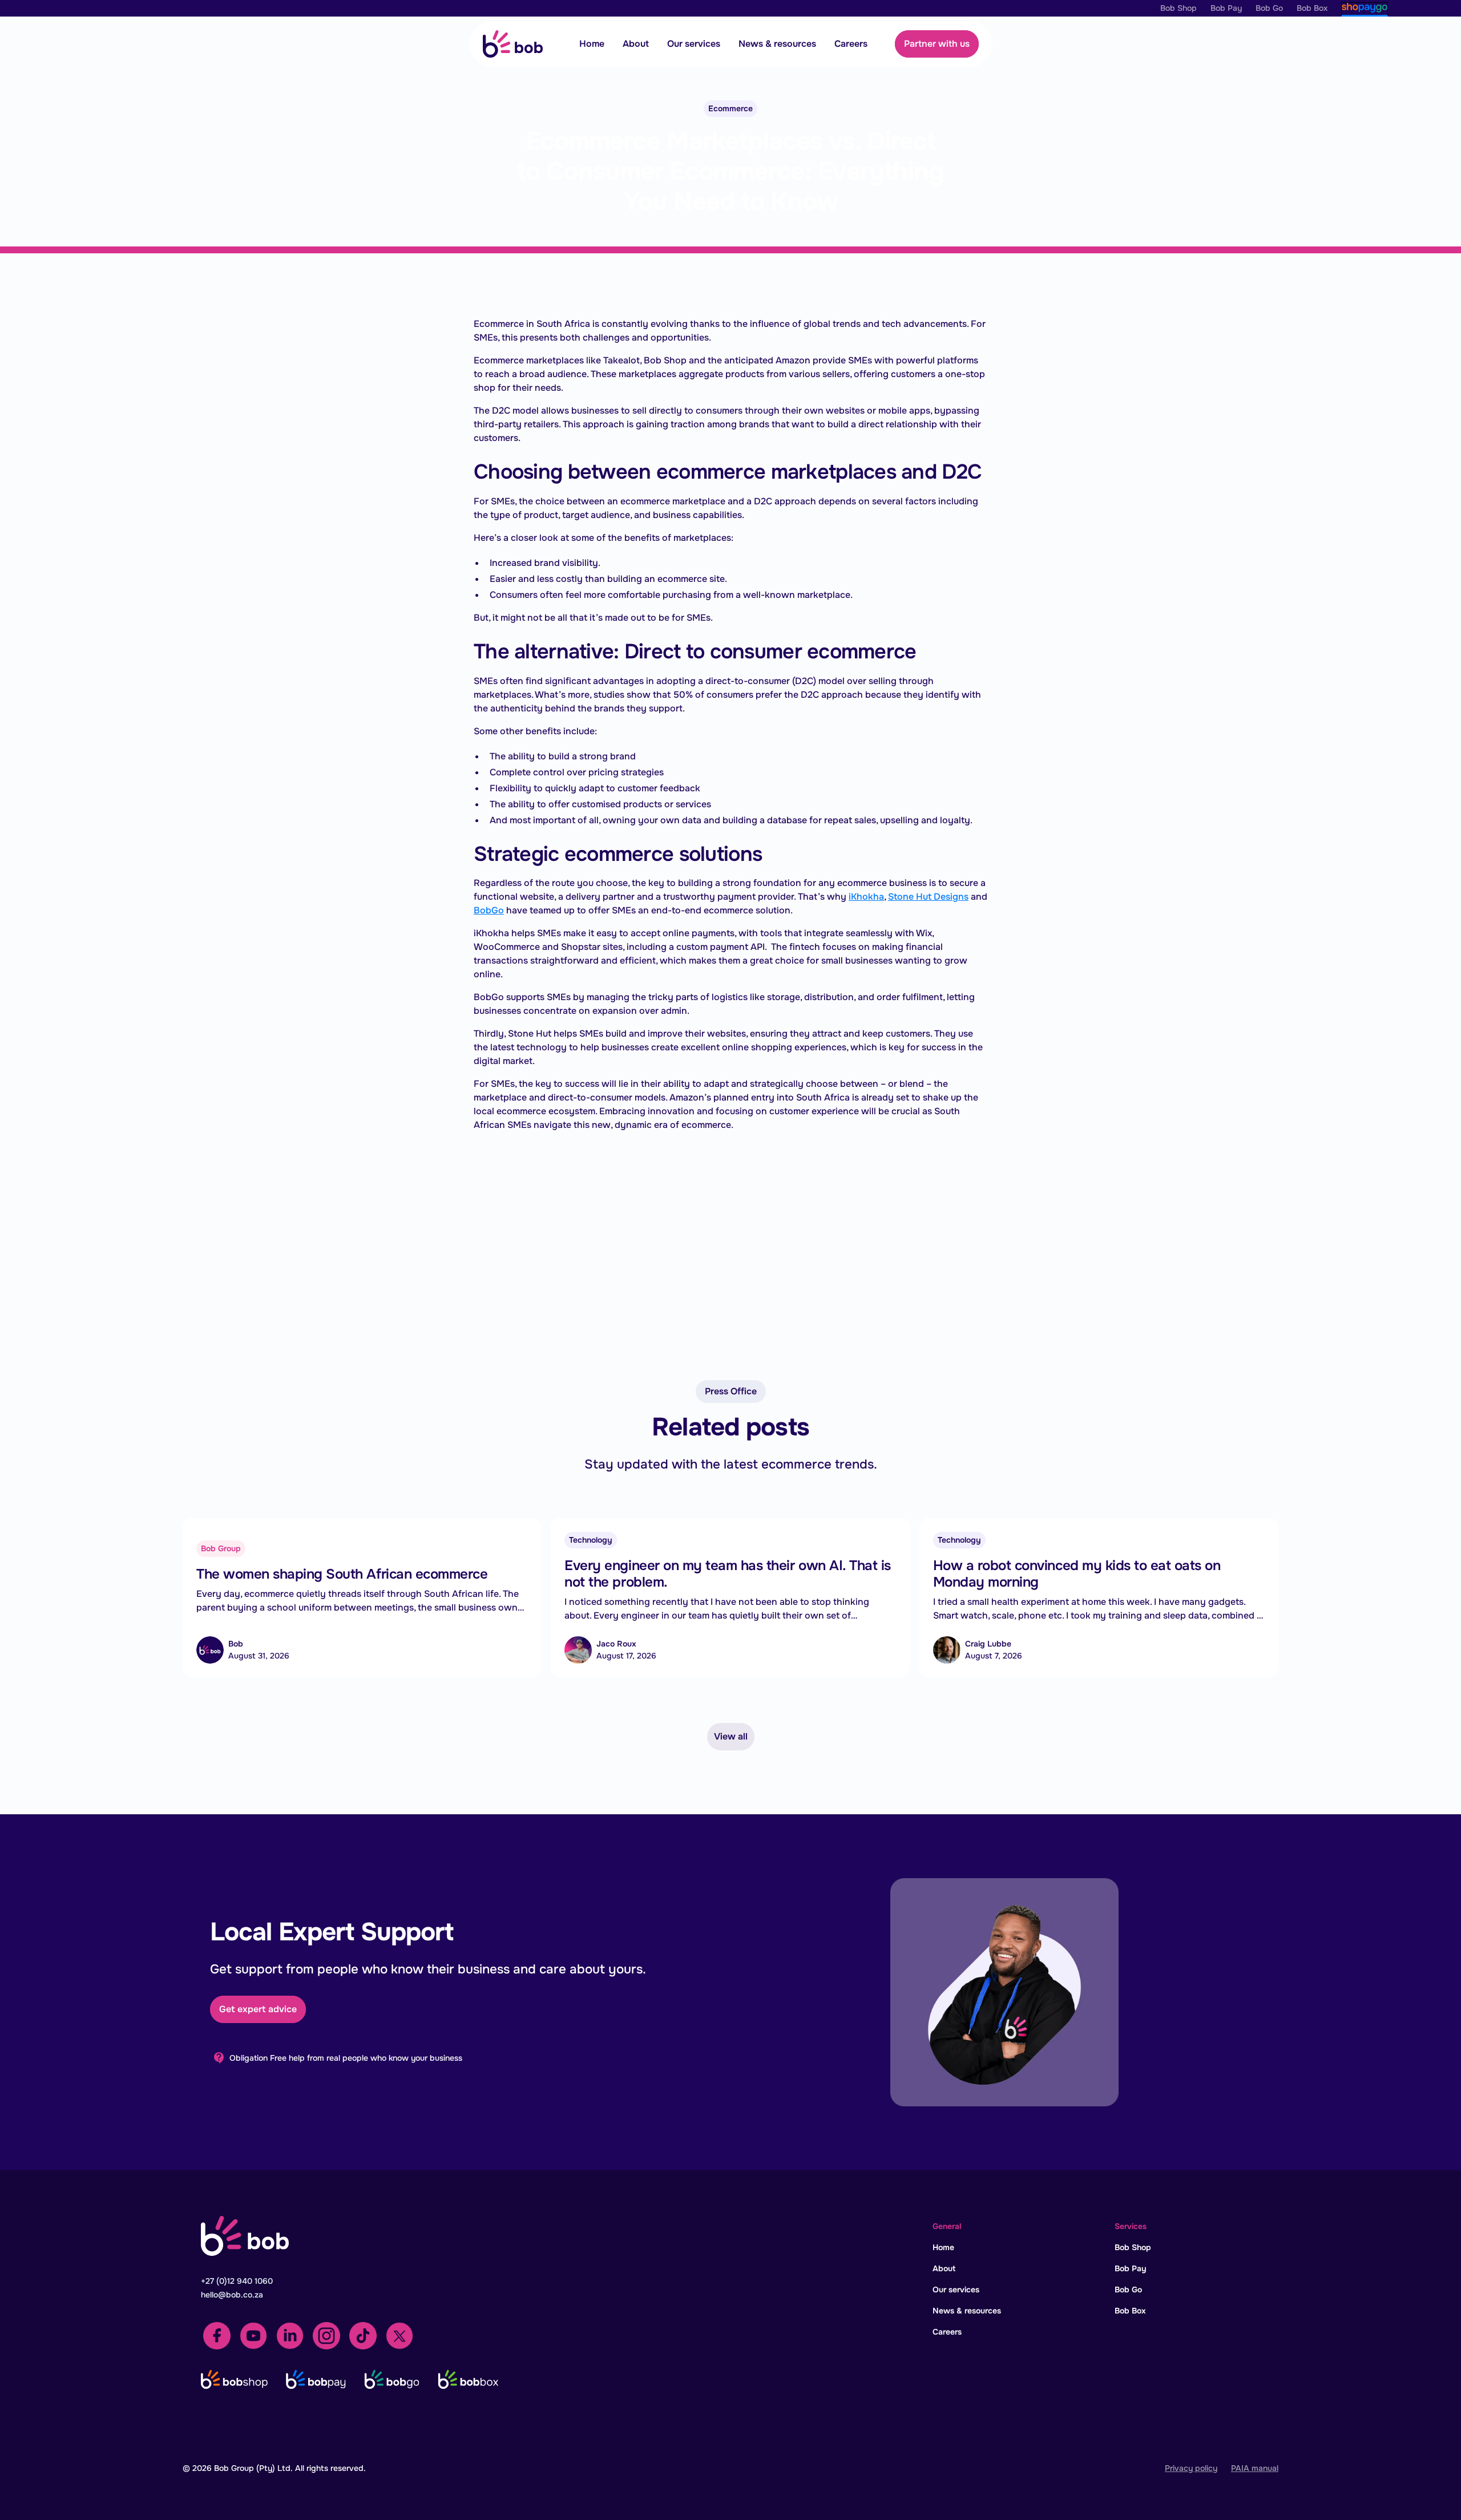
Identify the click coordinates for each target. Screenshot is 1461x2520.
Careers (851, 44)
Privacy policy (1191, 2468)
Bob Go (1128, 2290)
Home (592, 44)
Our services (694, 44)
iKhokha (866, 897)
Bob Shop (1133, 2247)
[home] (513, 44)
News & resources (777, 44)
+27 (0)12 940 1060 (237, 2281)
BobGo (489, 910)
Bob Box (1130, 2311)
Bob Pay (1131, 2268)
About (636, 44)
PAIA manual (1255, 2468)
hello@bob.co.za (232, 2295)
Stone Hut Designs (928, 897)
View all (731, 1736)
